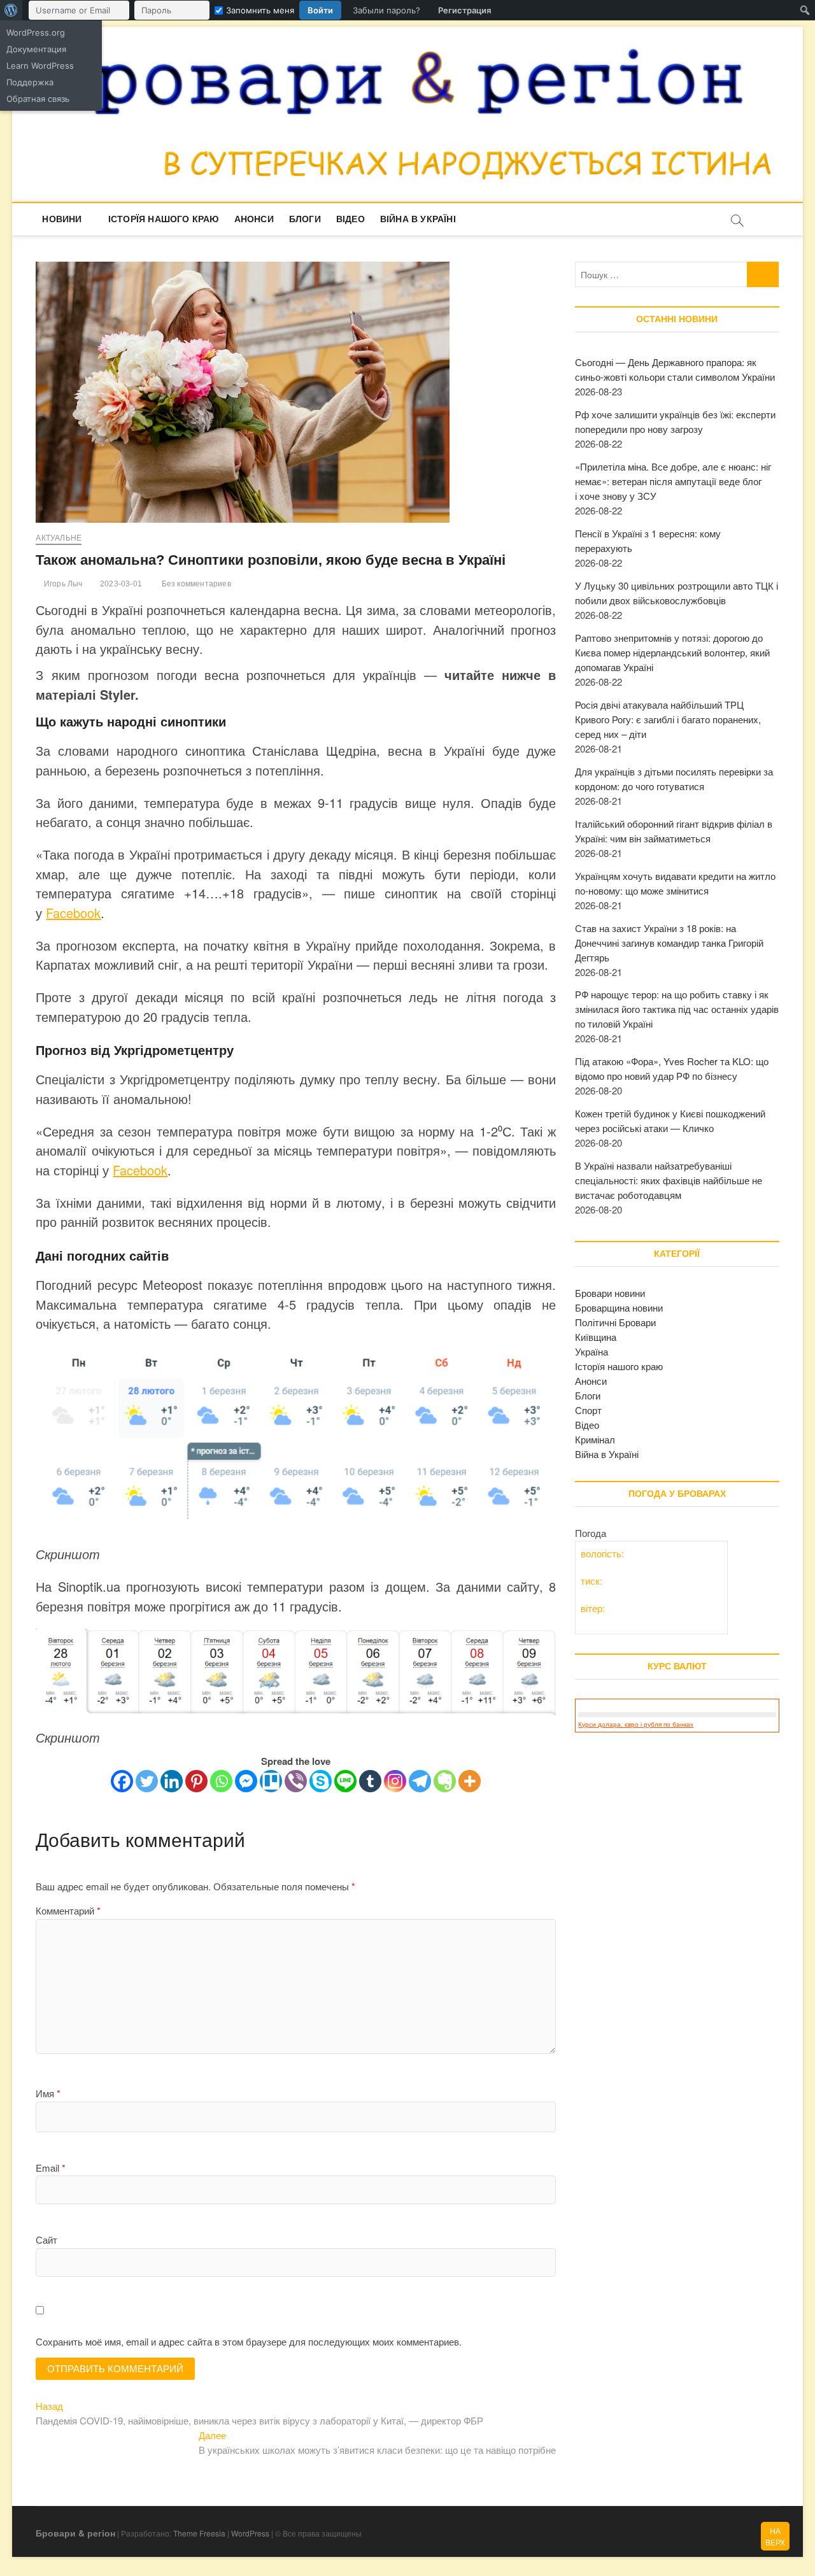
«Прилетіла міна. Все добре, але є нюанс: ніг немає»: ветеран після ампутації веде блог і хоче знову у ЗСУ (673, 481)
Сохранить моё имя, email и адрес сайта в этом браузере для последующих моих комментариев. (249, 2341)
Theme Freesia (199, 2533)
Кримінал (595, 1439)
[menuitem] (11, 10)
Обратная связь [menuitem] (38, 99)
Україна (592, 1351)
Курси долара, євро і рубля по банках (636, 1724)
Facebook (73, 913)
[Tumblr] (370, 1781)
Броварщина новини (619, 1307)
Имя (48, 2093)
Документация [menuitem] (36, 49)
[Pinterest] (196, 1781)
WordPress (250, 2533)
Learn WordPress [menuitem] (40, 66)
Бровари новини (610, 1293)
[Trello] (271, 1781)
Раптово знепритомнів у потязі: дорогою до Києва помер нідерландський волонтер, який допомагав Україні (672, 652)
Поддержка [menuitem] (30, 82)
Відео (351, 219)
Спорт (588, 1410)
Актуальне (59, 538)
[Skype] (321, 1781)
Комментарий (68, 1910)
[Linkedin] (172, 1781)
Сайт (46, 2240)
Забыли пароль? (386, 10)
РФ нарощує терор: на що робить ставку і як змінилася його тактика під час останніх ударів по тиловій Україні (677, 1009)
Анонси (254, 219)
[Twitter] (147, 1781)
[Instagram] (395, 1781)
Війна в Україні (418, 219)
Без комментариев (195, 584)
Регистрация (464, 10)
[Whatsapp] (221, 1781)
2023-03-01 (120, 584)
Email (51, 2168)
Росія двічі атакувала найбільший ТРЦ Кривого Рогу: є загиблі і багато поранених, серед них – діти (668, 719)
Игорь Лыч (62, 584)
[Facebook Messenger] (246, 1781)
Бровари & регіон (75, 2533)
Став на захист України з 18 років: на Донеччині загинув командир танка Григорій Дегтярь (669, 943)
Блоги (305, 219)
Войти (320, 10)
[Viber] (296, 1781)
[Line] (345, 1781)
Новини (62, 219)
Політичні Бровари (615, 1322)
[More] (470, 1781)
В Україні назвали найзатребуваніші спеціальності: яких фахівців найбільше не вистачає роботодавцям (669, 1180)
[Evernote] (445, 1781)
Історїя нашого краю (164, 219)
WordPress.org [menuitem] (36, 32)
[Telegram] (420, 1781)
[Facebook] (122, 1781)
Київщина (596, 1337)
